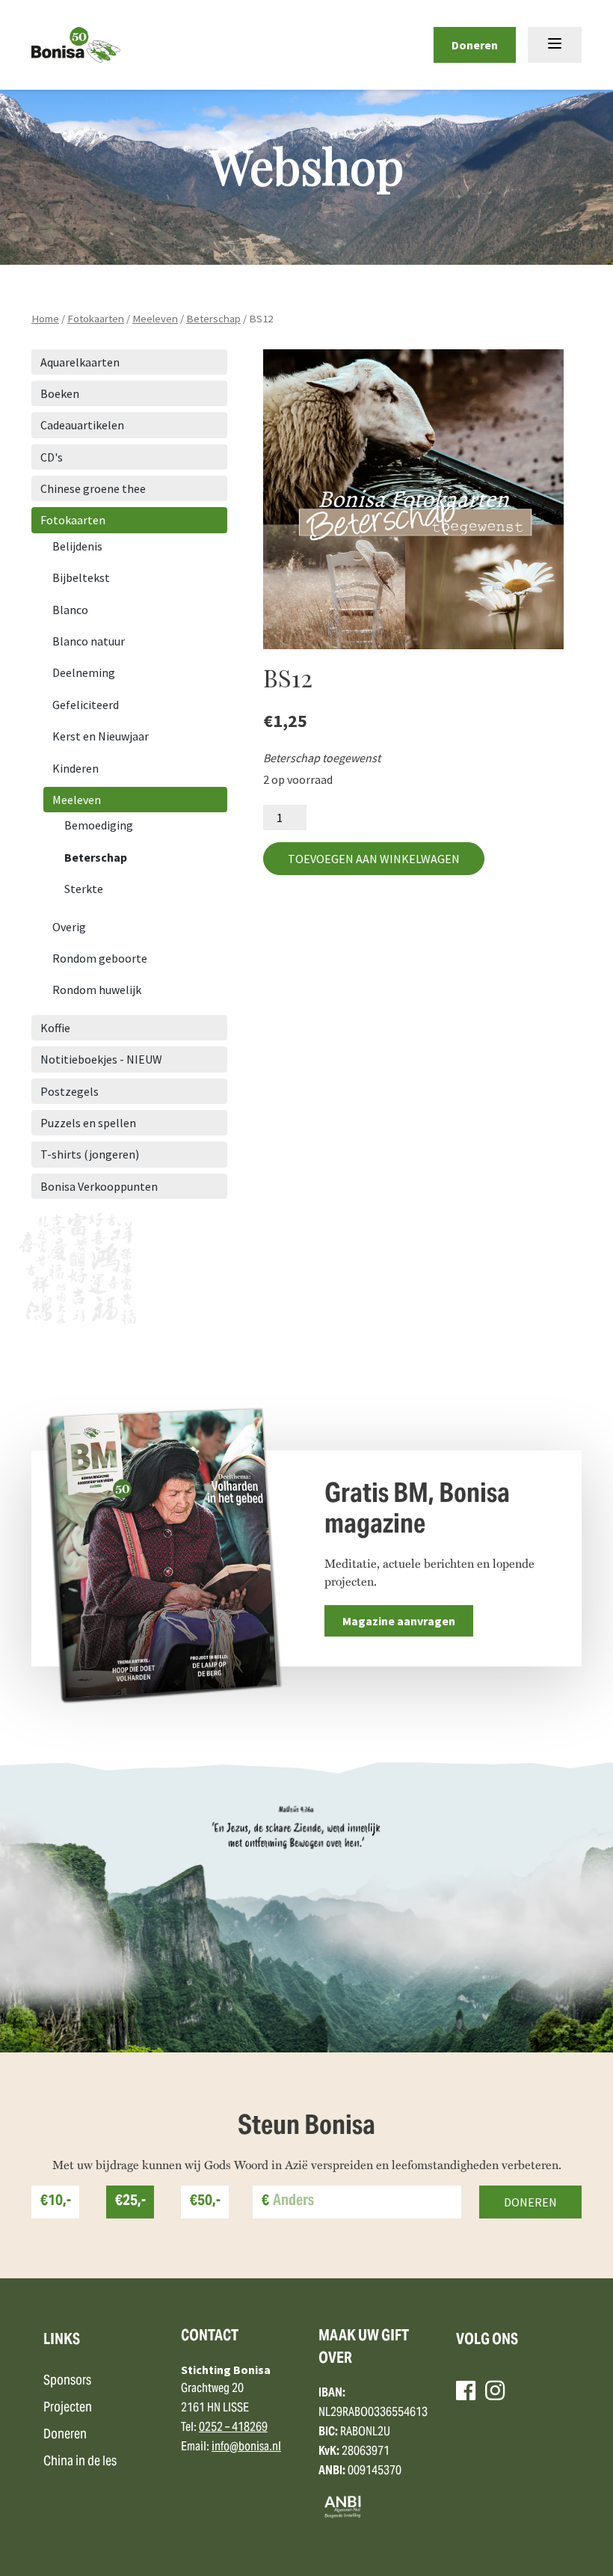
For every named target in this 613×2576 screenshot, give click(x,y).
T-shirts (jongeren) (90, 1154)
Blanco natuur (89, 641)
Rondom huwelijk (97, 990)
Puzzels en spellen (88, 1123)
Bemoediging (99, 825)
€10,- (56, 2202)
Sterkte (84, 889)
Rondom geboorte (100, 958)
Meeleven (155, 319)
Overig (69, 927)
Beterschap (213, 319)
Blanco (70, 610)
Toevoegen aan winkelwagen (374, 859)
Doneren (475, 45)
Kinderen (76, 768)
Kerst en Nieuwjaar (101, 736)
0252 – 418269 (233, 2428)
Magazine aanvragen (399, 1621)
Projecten (68, 2408)
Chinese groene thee (93, 488)
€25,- (130, 2202)
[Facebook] (466, 2391)
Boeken (60, 393)
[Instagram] (495, 2391)
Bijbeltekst (81, 577)
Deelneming (84, 672)
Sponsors (67, 2381)
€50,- (205, 2202)
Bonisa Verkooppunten (99, 1186)
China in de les (80, 2462)
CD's (52, 457)
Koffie (55, 1028)
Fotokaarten (96, 319)
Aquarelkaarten (80, 362)
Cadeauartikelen (82, 425)
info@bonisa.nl (246, 2447)
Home (45, 319)
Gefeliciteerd (86, 705)
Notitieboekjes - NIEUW (101, 1059)
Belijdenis (77, 546)
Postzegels (70, 1091)
